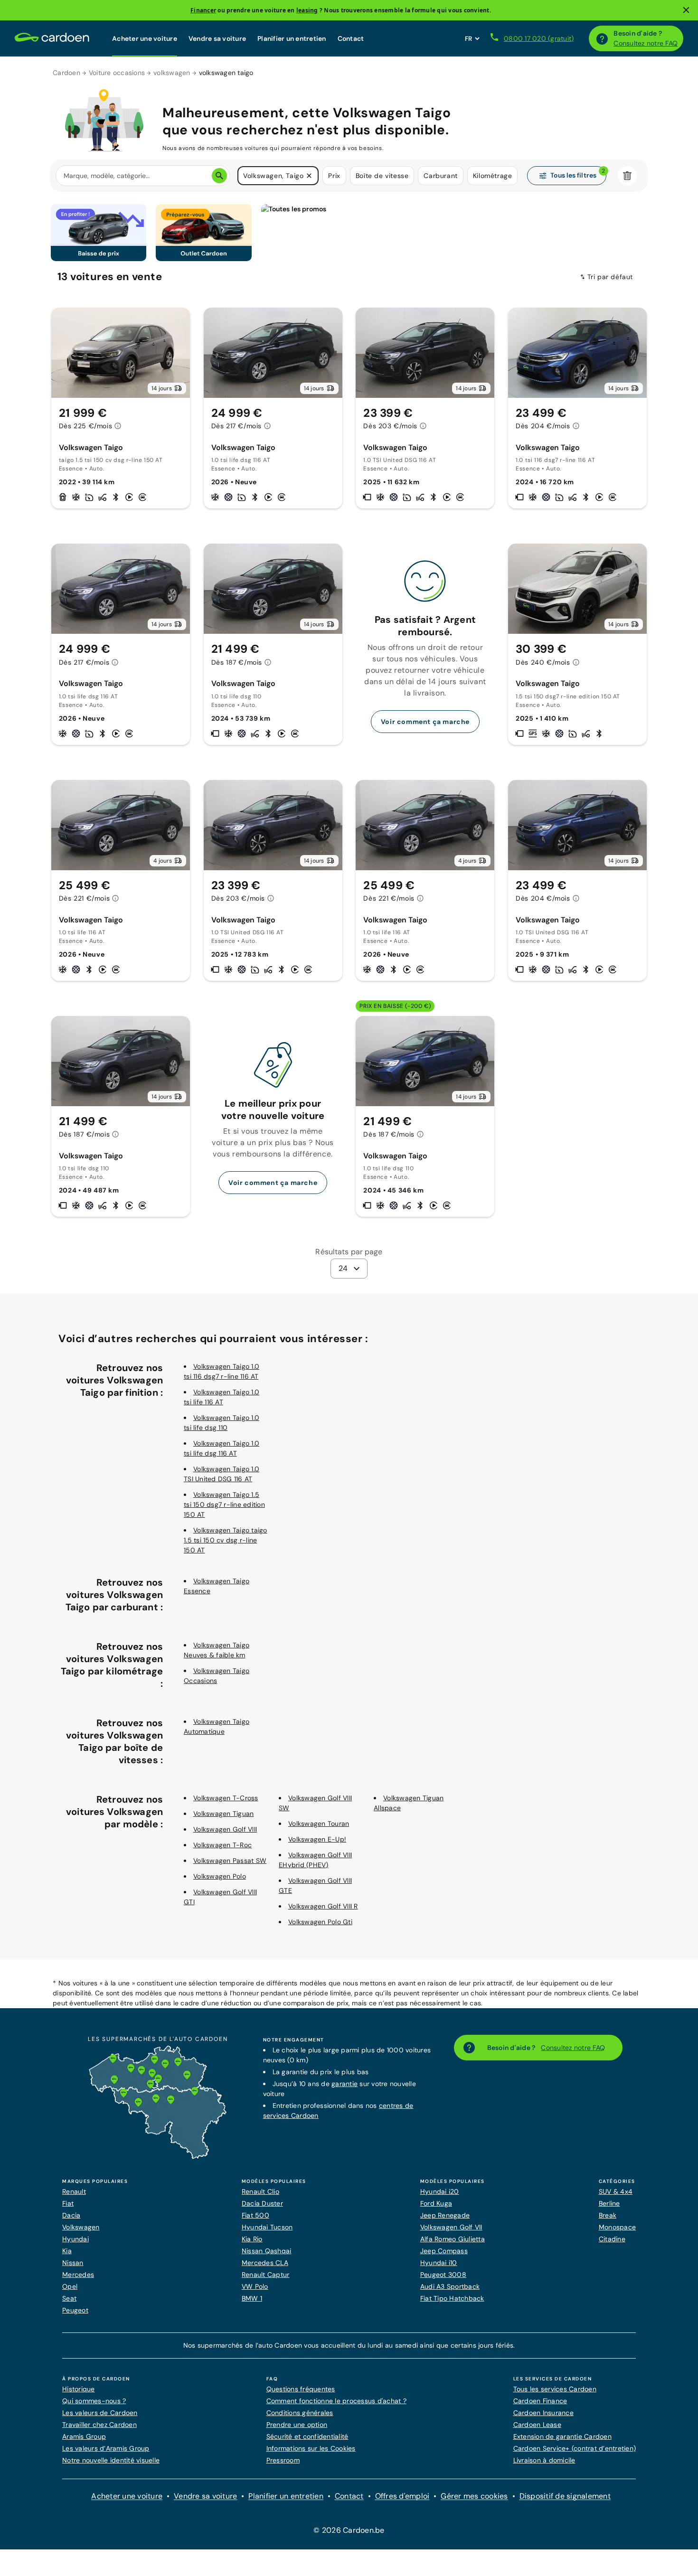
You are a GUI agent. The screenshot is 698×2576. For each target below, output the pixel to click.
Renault (74, 2191)
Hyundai (75, 2239)
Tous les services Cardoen (555, 2389)
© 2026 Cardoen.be (349, 2530)
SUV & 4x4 (616, 2191)
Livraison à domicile (544, 2460)
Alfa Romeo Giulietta (453, 2239)
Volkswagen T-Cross (226, 1798)
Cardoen (66, 73)
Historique (79, 2389)
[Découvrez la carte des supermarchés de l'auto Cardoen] (158, 2157)
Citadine (612, 2239)
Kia (67, 2251)
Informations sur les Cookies (311, 2448)
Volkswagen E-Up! (317, 1839)
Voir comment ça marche (425, 722)
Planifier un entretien (292, 38)
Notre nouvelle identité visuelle (111, 2460)
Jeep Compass (444, 2251)
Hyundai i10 (439, 2263)
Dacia (71, 2215)
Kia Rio (252, 2239)
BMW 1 (252, 2298)
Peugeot (75, 2310)
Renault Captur (266, 2275)
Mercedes (78, 2275)
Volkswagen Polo (220, 1876)
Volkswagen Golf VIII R (323, 1906)
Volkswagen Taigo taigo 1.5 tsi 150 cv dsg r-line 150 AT (226, 1540)
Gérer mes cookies (474, 2496)
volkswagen (172, 73)
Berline (609, 2203)
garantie (344, 2084)
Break (608, 2215)
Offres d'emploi (402, 2496)
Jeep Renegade (445, 2215)
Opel (70, 2286)
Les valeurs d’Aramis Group (106, 2448)
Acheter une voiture (145, 38)
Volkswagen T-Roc (222, 1845)
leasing (307, 10)
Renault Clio (260, 2191)
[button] (309, 176)
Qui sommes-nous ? (94, 2401)
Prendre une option (297, 2425)
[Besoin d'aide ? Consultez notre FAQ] (602, 38)
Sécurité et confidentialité (307, 2436)
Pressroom (283, 2460)
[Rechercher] (219, 176)
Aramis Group (84, 2436)
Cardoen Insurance (543, 2413)
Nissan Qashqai (267, 2251)
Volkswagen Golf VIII (225, 1829)
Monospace (617, 2227)
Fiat (68, 2203)
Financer (203, 10)
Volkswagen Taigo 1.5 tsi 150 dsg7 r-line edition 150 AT (224, 1504)
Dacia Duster (262, 2203)
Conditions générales (300, 2413)
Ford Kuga (436, 2203)
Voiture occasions (117, 73)
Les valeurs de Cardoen (100, 2413)
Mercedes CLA (265, 2263)
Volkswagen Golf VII (451, 2227)
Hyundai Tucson (267, 2227)
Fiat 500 (255, 2215)
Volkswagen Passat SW (230, 1861)
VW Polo (255, 2286)
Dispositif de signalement (565, 2496)
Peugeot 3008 (443, 2275)
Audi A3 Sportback (450, 2286)
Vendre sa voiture (217, 38)
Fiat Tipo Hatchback (452, 2298)
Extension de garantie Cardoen (562, 2436)
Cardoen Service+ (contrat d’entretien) (575, 2448)
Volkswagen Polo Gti (320, 1922)
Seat (69, 2298)
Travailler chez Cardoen (99, 2425)
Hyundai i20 (440, 2191)
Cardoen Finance (540, 2401)
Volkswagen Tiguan (223, 1814)
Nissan (73, 2263)
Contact (351, 38)
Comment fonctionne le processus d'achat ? (336, 2401)
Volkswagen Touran (319, 1824)
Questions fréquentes (301, 2389)
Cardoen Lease (537, 2425)
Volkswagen (81, 2227)
